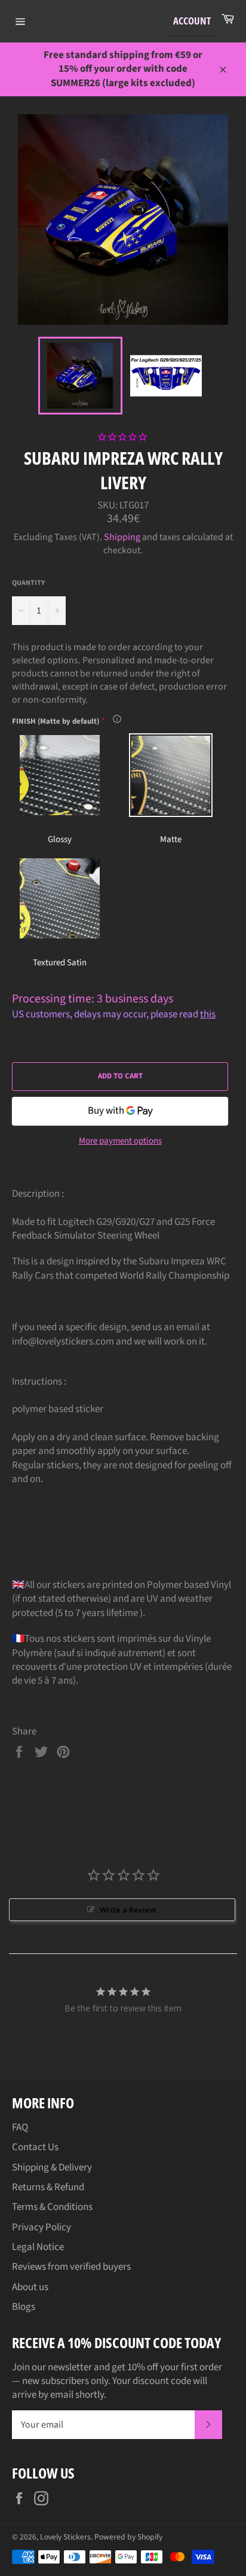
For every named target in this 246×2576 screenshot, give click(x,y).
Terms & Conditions (52, 2207)
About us (30, 2287)
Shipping (122, 537)
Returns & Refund (48, 2187)
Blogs (24, 2307)
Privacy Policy (41, 2227)
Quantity (28, 583)
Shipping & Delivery (52, 2168)
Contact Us (35, 2147)
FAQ (20, 2127)
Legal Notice (38, 2247)
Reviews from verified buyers (71, 2267)
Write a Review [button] (128, 1910)
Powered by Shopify (128, 2537)
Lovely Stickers (65, 2537)
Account (192, 21)
